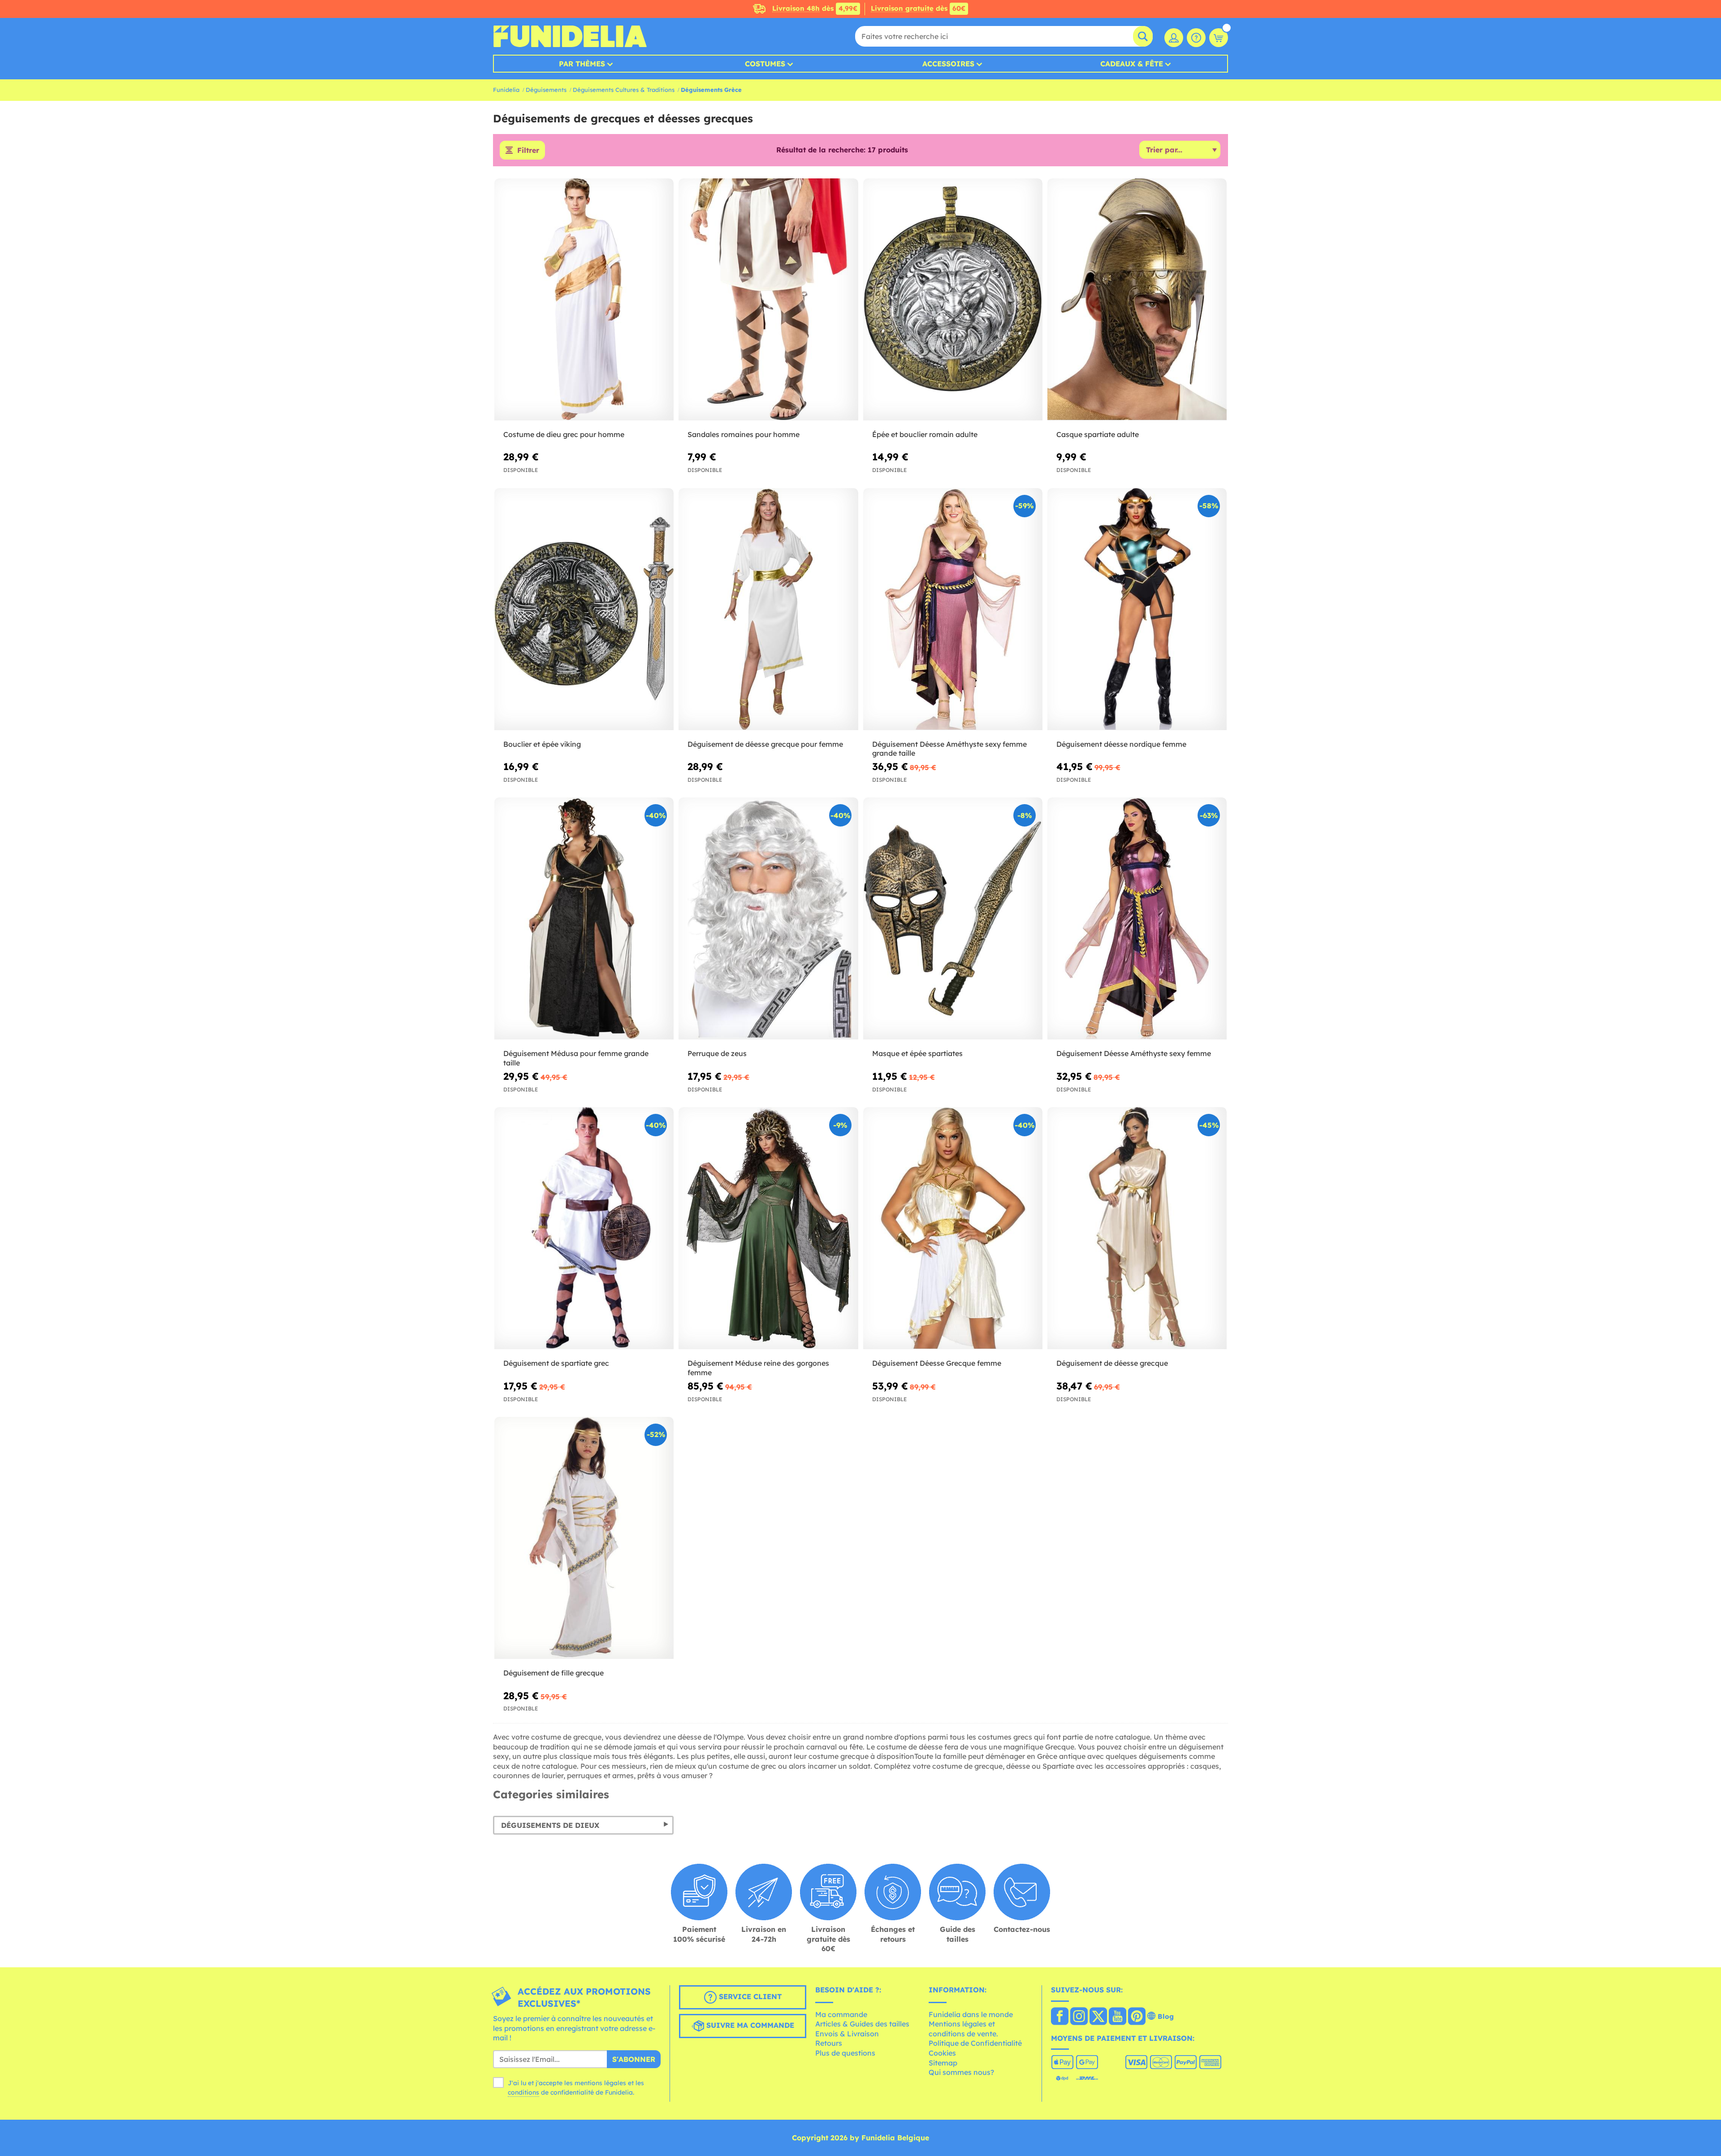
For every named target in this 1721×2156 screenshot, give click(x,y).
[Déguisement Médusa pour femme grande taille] (584, 919)
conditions (523, 2092)
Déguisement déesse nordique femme (1121, 744)
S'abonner (634, 2059)
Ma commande (841, 2014)
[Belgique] (1060, 2017)
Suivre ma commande (749, 2025)
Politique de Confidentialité (975, 2043)
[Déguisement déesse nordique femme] (1137, 609)
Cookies (942, 2053)
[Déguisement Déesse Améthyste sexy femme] (1137, 919)
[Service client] (1196, 38)
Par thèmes (582, 64)
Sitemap (943, 2063)
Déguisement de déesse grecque (1112, 1363)
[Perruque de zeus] (768, 919)
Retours (829, 2043)
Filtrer (528, 150)
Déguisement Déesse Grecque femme (937, 1363)
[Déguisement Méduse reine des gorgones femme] (768, 1228)
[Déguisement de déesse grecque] (1137, 1228)
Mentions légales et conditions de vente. (963, 2029)
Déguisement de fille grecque (553, 1673)
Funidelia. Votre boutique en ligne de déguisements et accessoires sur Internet (570, 36)
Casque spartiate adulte (1098, 434)
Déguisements (546, 90)
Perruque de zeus (717, 1053)
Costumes (765, 64)
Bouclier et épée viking (542, 744)
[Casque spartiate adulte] (1137, 300)
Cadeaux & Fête (1132, 64)
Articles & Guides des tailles (862, 2024)
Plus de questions (845, 2053)
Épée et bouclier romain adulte (925, 434)
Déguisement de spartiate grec (556, 1363)
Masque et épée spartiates (917, 1053)
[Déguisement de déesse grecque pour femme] (768, 609)
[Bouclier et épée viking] (584, 609)
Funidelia (506, 90)
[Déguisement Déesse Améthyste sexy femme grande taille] (953, 609)
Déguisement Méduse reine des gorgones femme (758, 1368)
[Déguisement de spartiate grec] (584, 1228)
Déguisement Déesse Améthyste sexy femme (1134, 1053)
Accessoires (948, 64)
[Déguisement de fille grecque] (584, 1538)
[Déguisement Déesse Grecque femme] (953, 1228)
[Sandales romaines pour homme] (768, 300)
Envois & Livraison (847, 2034)
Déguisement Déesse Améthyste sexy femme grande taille (949, 749)
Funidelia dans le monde (971, 2014)
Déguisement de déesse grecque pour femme (765, 744)
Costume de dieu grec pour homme (564, 434)
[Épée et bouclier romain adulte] (953, 300)
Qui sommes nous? (961, 2072)
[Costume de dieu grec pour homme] (584, 300)
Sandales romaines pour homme (744, 434)
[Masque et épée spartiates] (953, 919)
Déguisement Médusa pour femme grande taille (576, 1058)
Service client (749, 1996)
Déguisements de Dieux (550, 1825)
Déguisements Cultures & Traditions (624, 90)
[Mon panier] (1219, 38)
